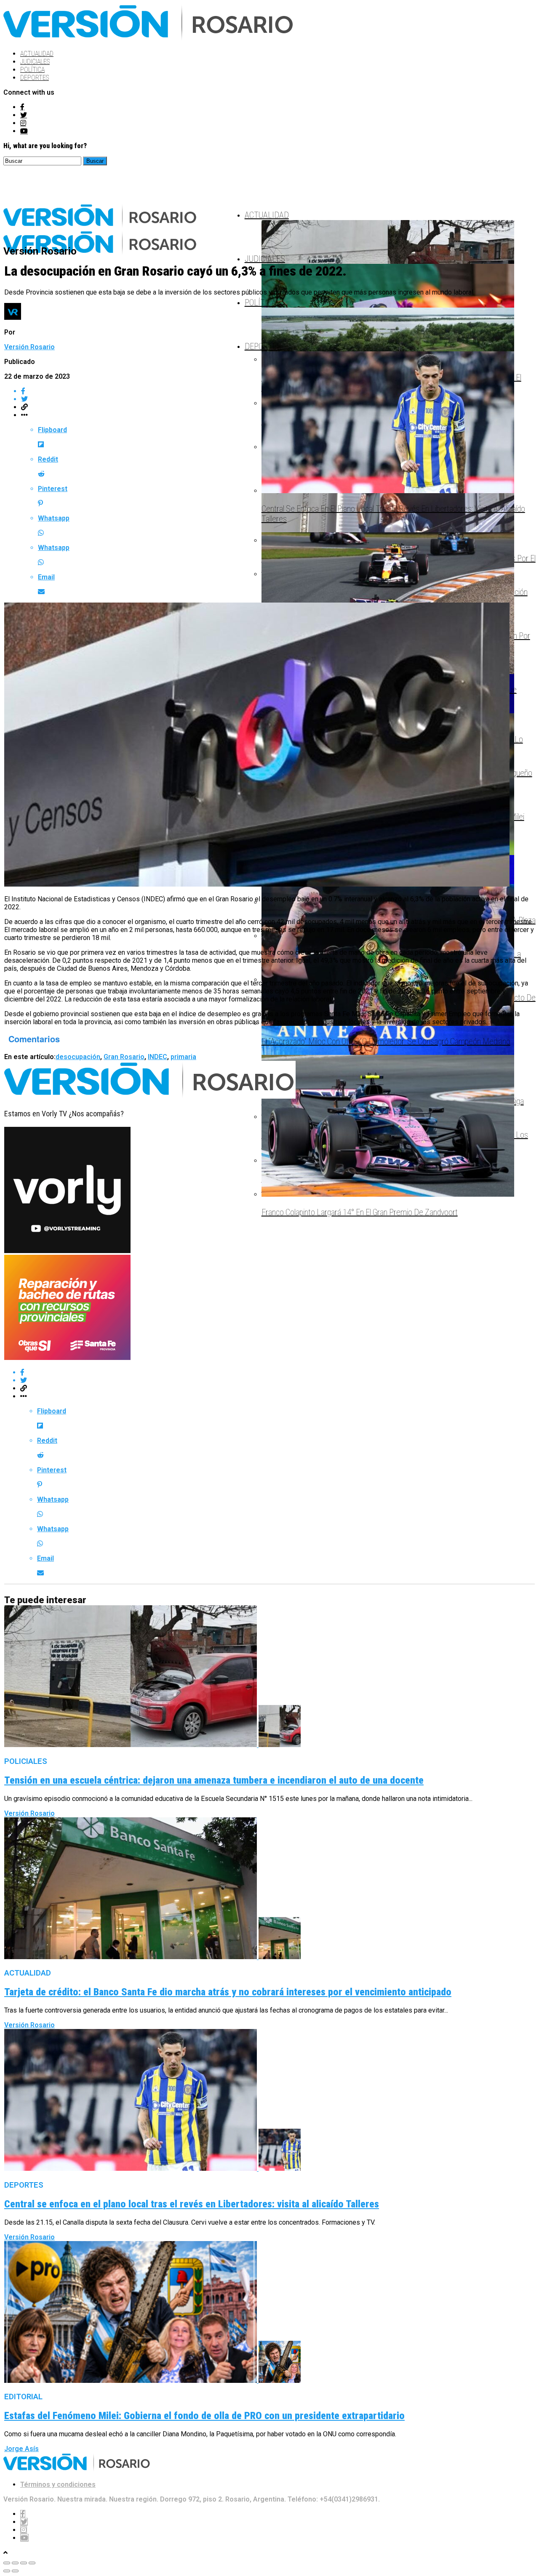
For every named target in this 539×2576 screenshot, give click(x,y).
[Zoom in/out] (32, 2563)
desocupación (78, 1057)
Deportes (35, 78)
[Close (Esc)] (7, 2563)
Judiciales (35, 62)
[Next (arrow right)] (15, 2571)
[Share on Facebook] (278, 1372)
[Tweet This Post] (278, 1380)
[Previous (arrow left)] (7, 2571)
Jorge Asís (21, 2449)
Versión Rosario (29, 347)
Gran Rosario (124, 1057)
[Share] (15, 2563)
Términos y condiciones (58, 2484)
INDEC (157, 1057)
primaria (183, 1057)
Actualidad (37, 54)
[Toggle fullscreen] (24, 2563)
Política (32, 70)
